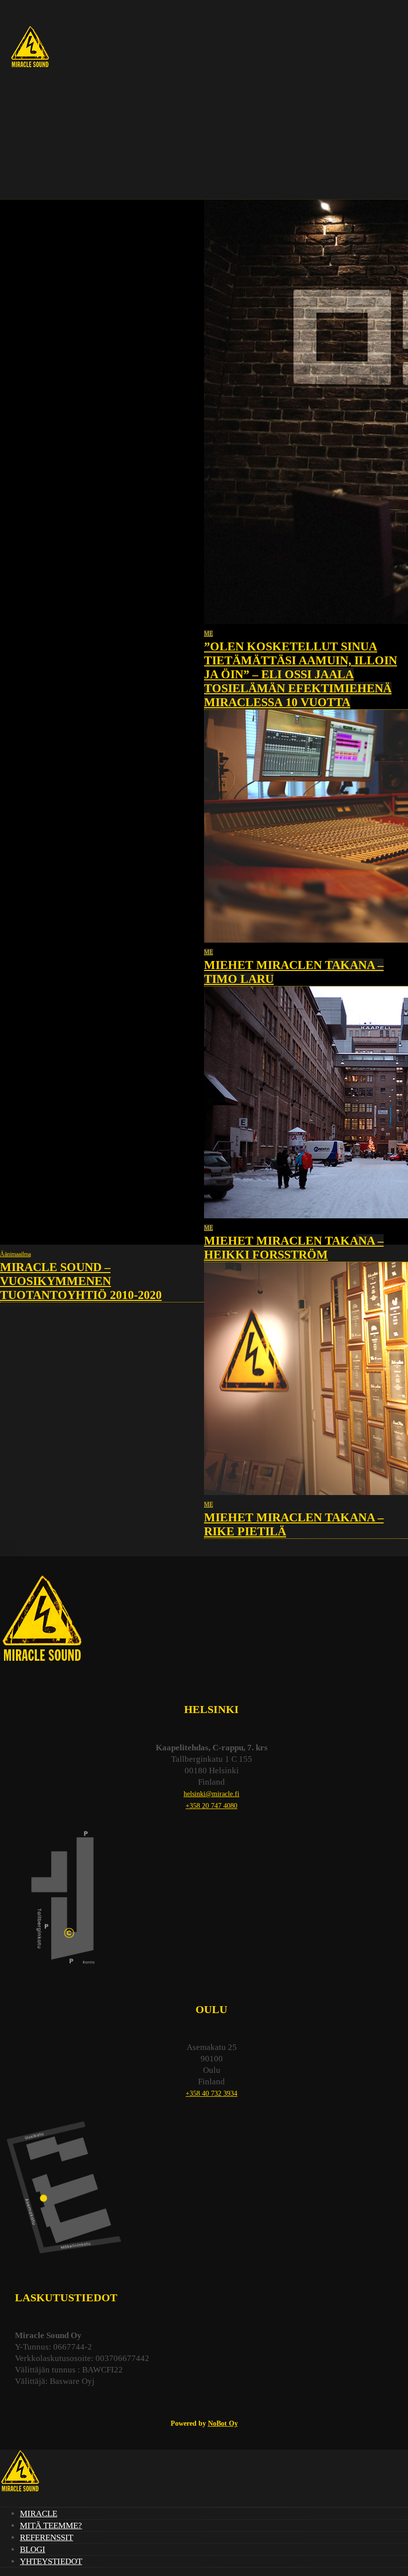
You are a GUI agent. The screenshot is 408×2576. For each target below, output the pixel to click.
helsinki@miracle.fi (211, 1794)
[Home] (30, 68)
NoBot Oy (223, 2423)
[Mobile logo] (20, 2493)
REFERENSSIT (47, 2537)
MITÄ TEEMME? (51, 2525)
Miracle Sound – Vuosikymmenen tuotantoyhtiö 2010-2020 (81, 1281)
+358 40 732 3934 (211, 2093)
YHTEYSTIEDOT (51, 2561)
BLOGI (33, 2549)
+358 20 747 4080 (211, 1806)
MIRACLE (39, 2514)
